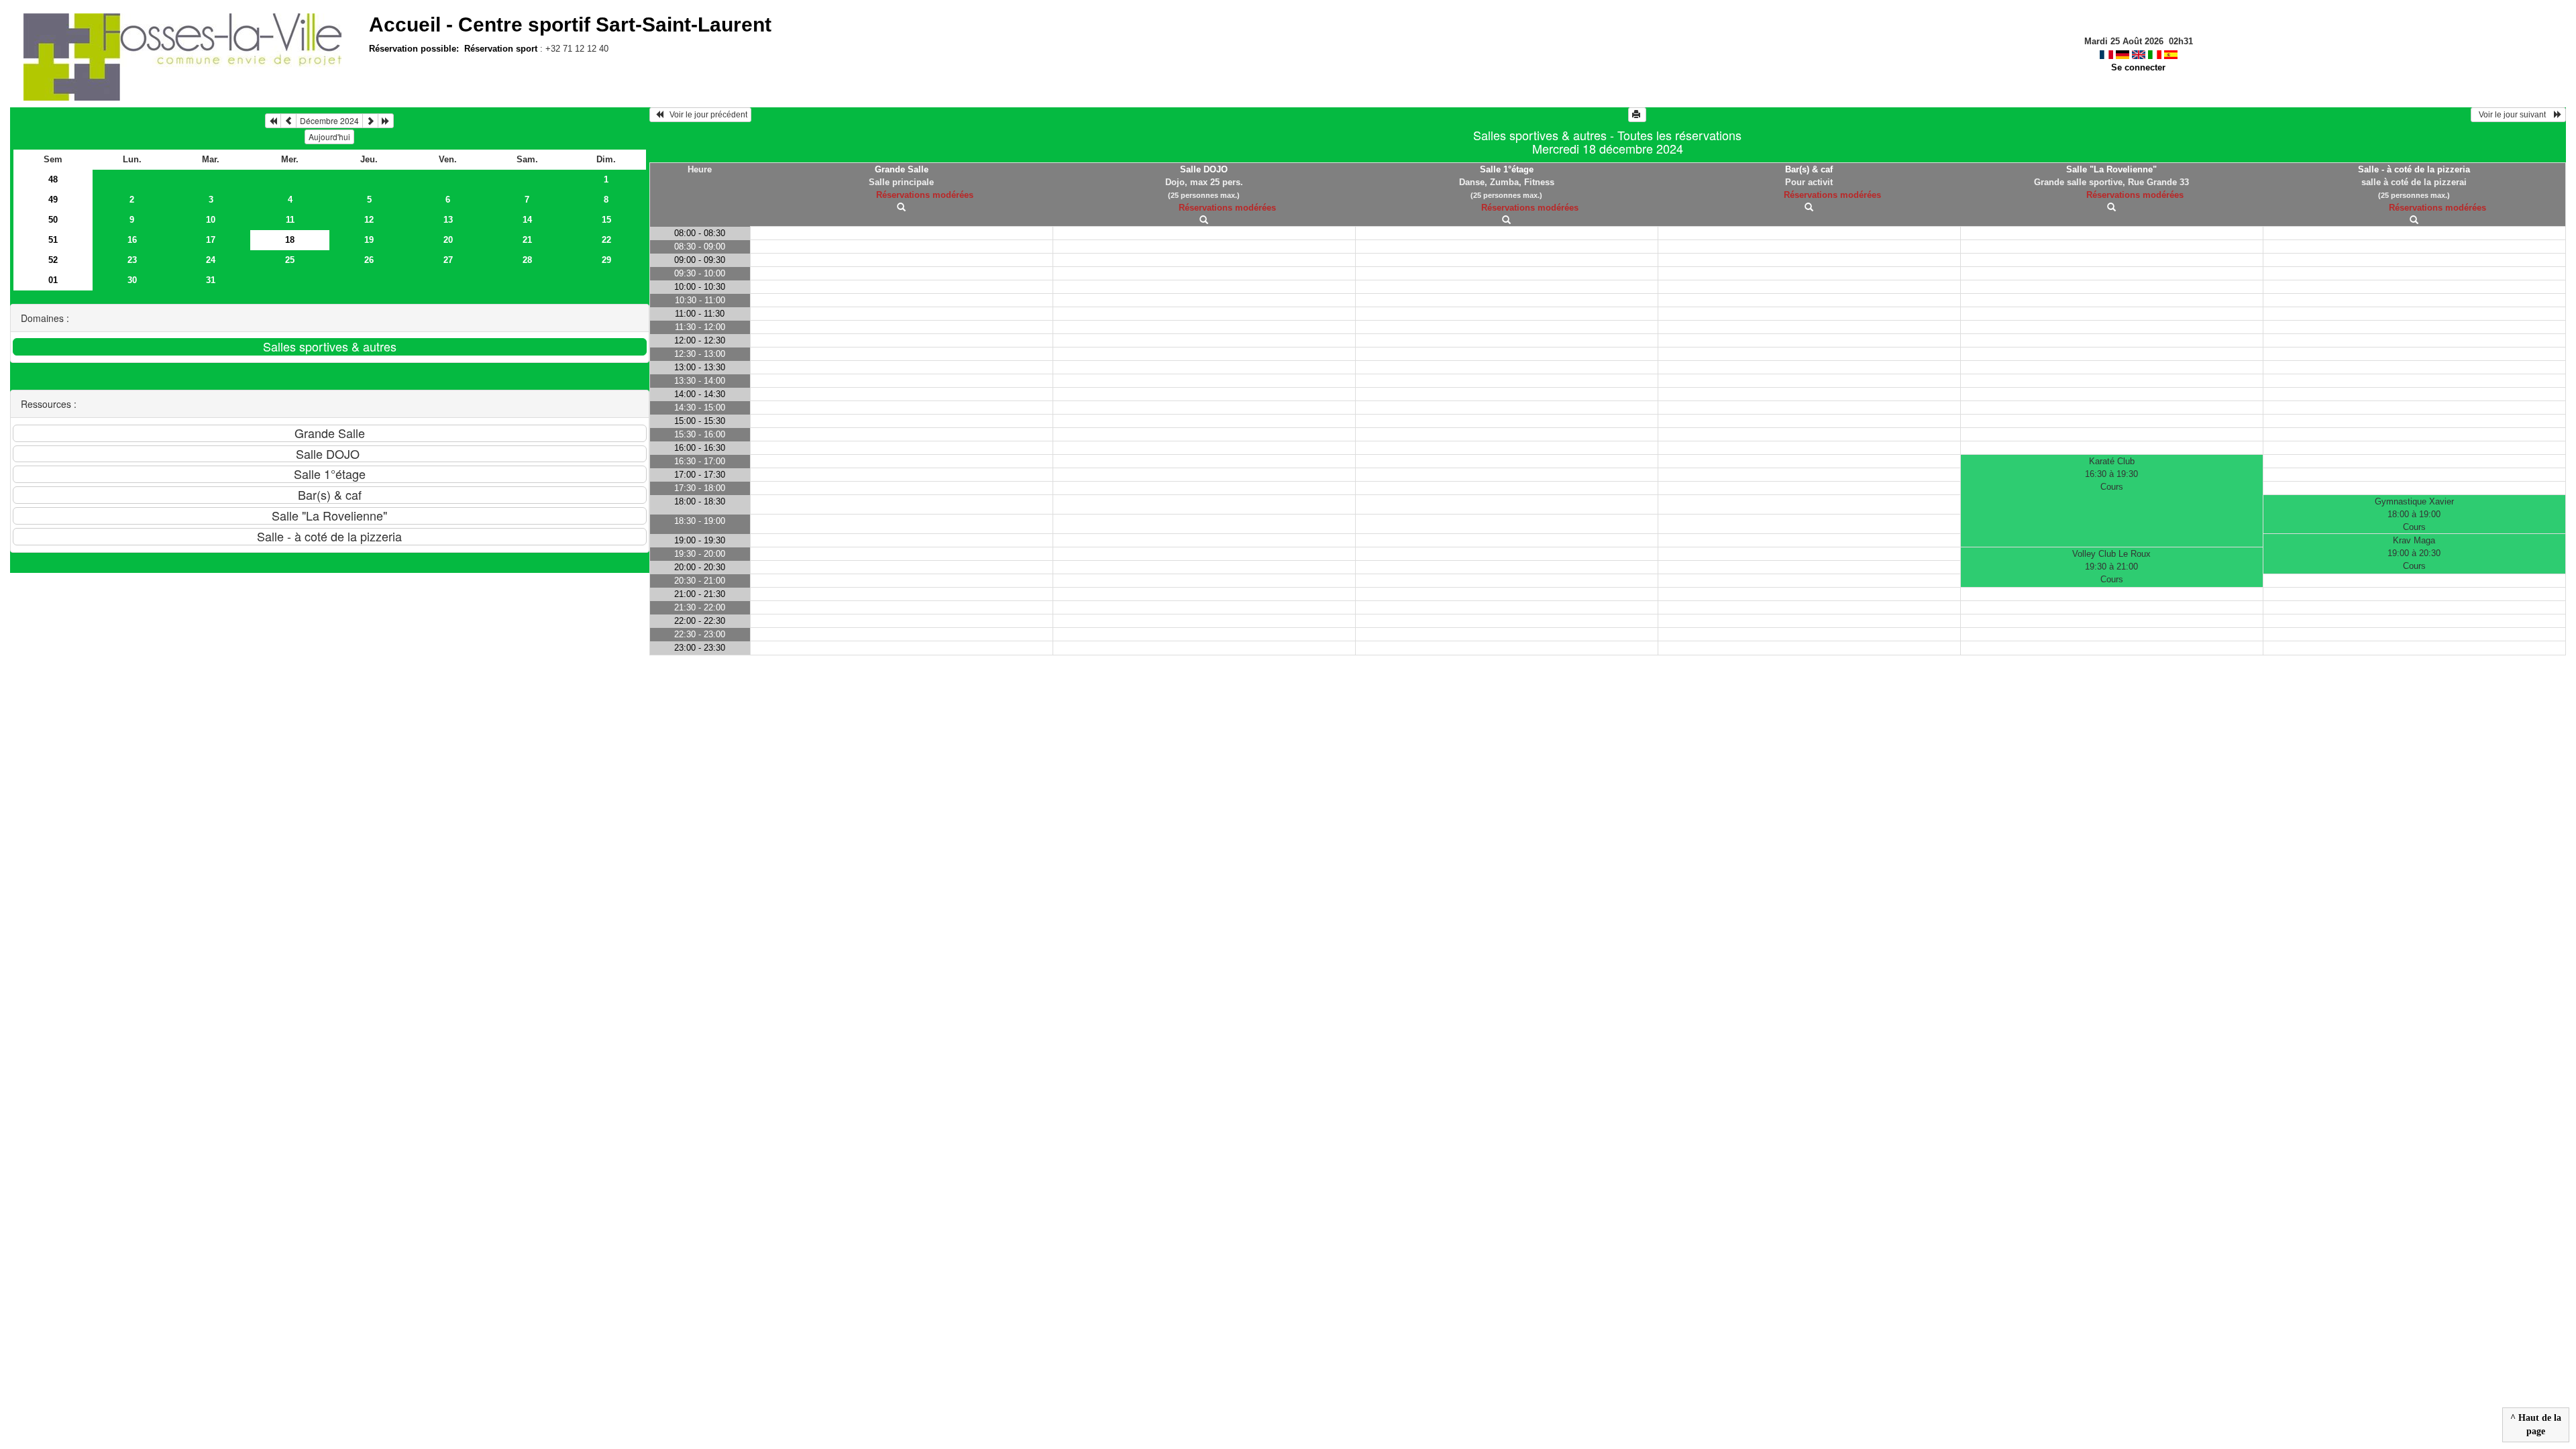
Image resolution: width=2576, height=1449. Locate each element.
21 (527, 240)
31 (211, 280)
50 (53, 220)
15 (606, 220)
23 (132, 260)
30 (132, 280)
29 (606, 260)
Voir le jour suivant (2514, 115)
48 (53, 179)
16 (132, 240)
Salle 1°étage (1507, 169)
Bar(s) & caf (1809, 169)
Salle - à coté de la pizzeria (2414, 169)
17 (211, 240)
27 (448, 260)
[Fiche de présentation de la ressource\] (901, 208)
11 (290, 220)
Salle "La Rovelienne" (2111, 169)
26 (369, 260)
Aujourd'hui (329, 137)
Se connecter (2138, 67)
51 (53, 240)
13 (448, 220)
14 (527, 220)
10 (211, 220)
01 (53, 280)
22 (606, 240)
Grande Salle (902, 169)
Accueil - (570, 24)
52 (53, 260)
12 (369, 220)
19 (369, 240)
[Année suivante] (386, 121)
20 (448, 240)
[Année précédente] (273, 121)
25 (290, 260)
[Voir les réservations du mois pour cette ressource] (288, 121)
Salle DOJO (1204, 169)
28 (527, 260)
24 (211, 260)
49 (53, 200)
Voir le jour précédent (705, 115)
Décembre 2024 (329, 120)
